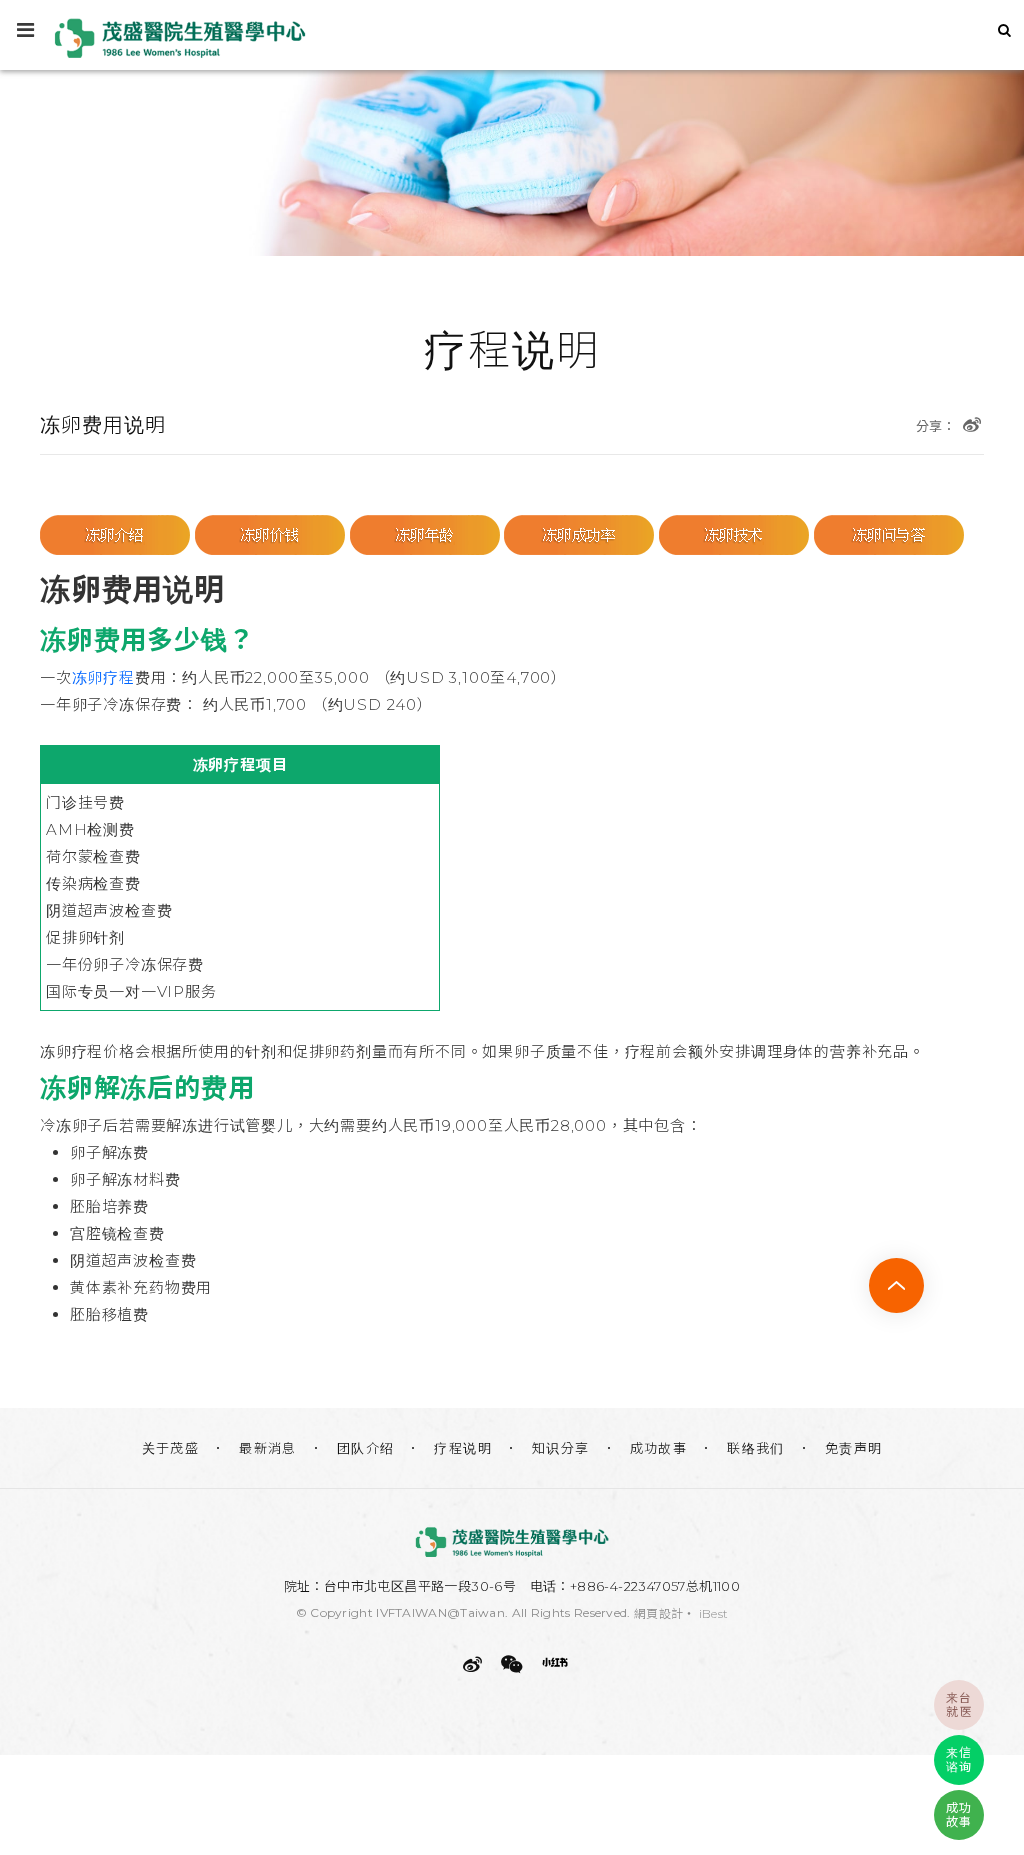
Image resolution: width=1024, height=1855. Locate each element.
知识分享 (561, 1448)
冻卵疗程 (103, 677)
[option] (512, 128)
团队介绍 (366, 1448)
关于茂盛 (171, 1448)
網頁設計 (658, 1613)
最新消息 (268, 1448)
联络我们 (756, 1448)
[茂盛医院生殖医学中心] (512, 1542)
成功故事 (659, 1448)
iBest (714, 1613)
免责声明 (854, 1448)
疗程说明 (463, 1448)
